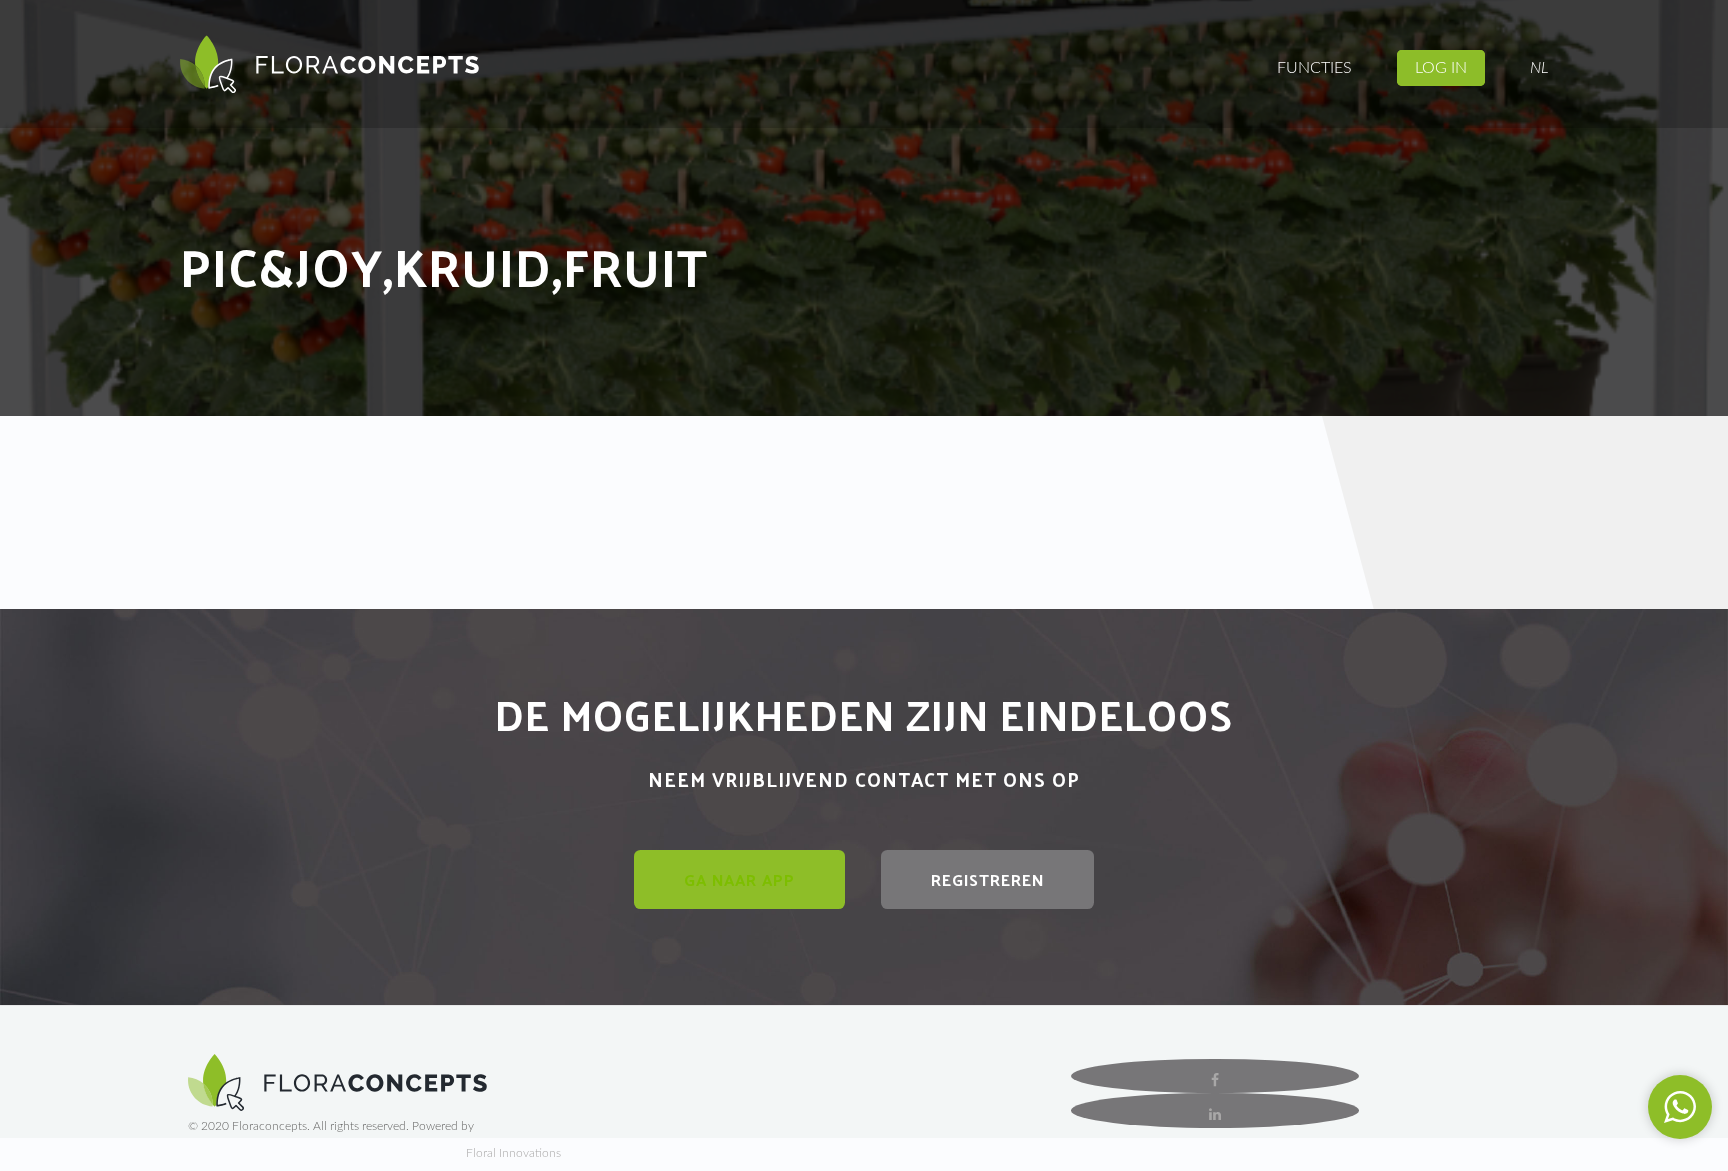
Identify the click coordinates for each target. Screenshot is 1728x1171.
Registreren (987, 879)
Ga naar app (739, 879)
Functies (1314, 68)
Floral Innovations (513, 1153)
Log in (1441, 68)
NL (1539, 68)
